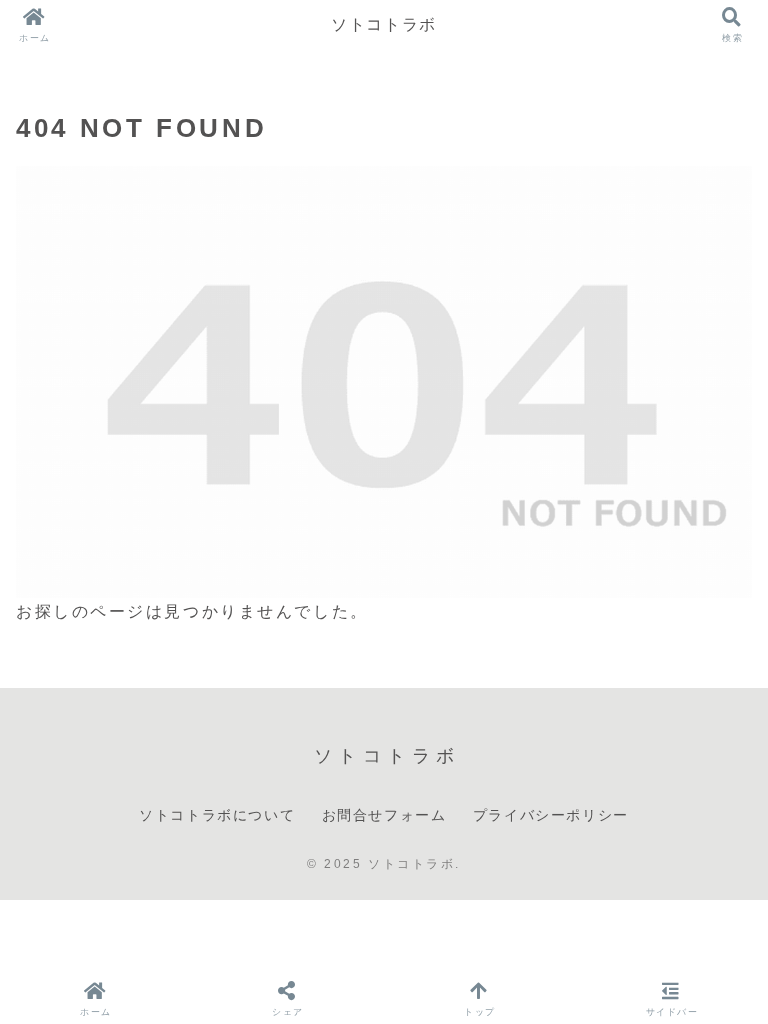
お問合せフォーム (384, 815)
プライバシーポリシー (551, 815)
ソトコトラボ (384, 24)
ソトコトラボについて (217, 815)
